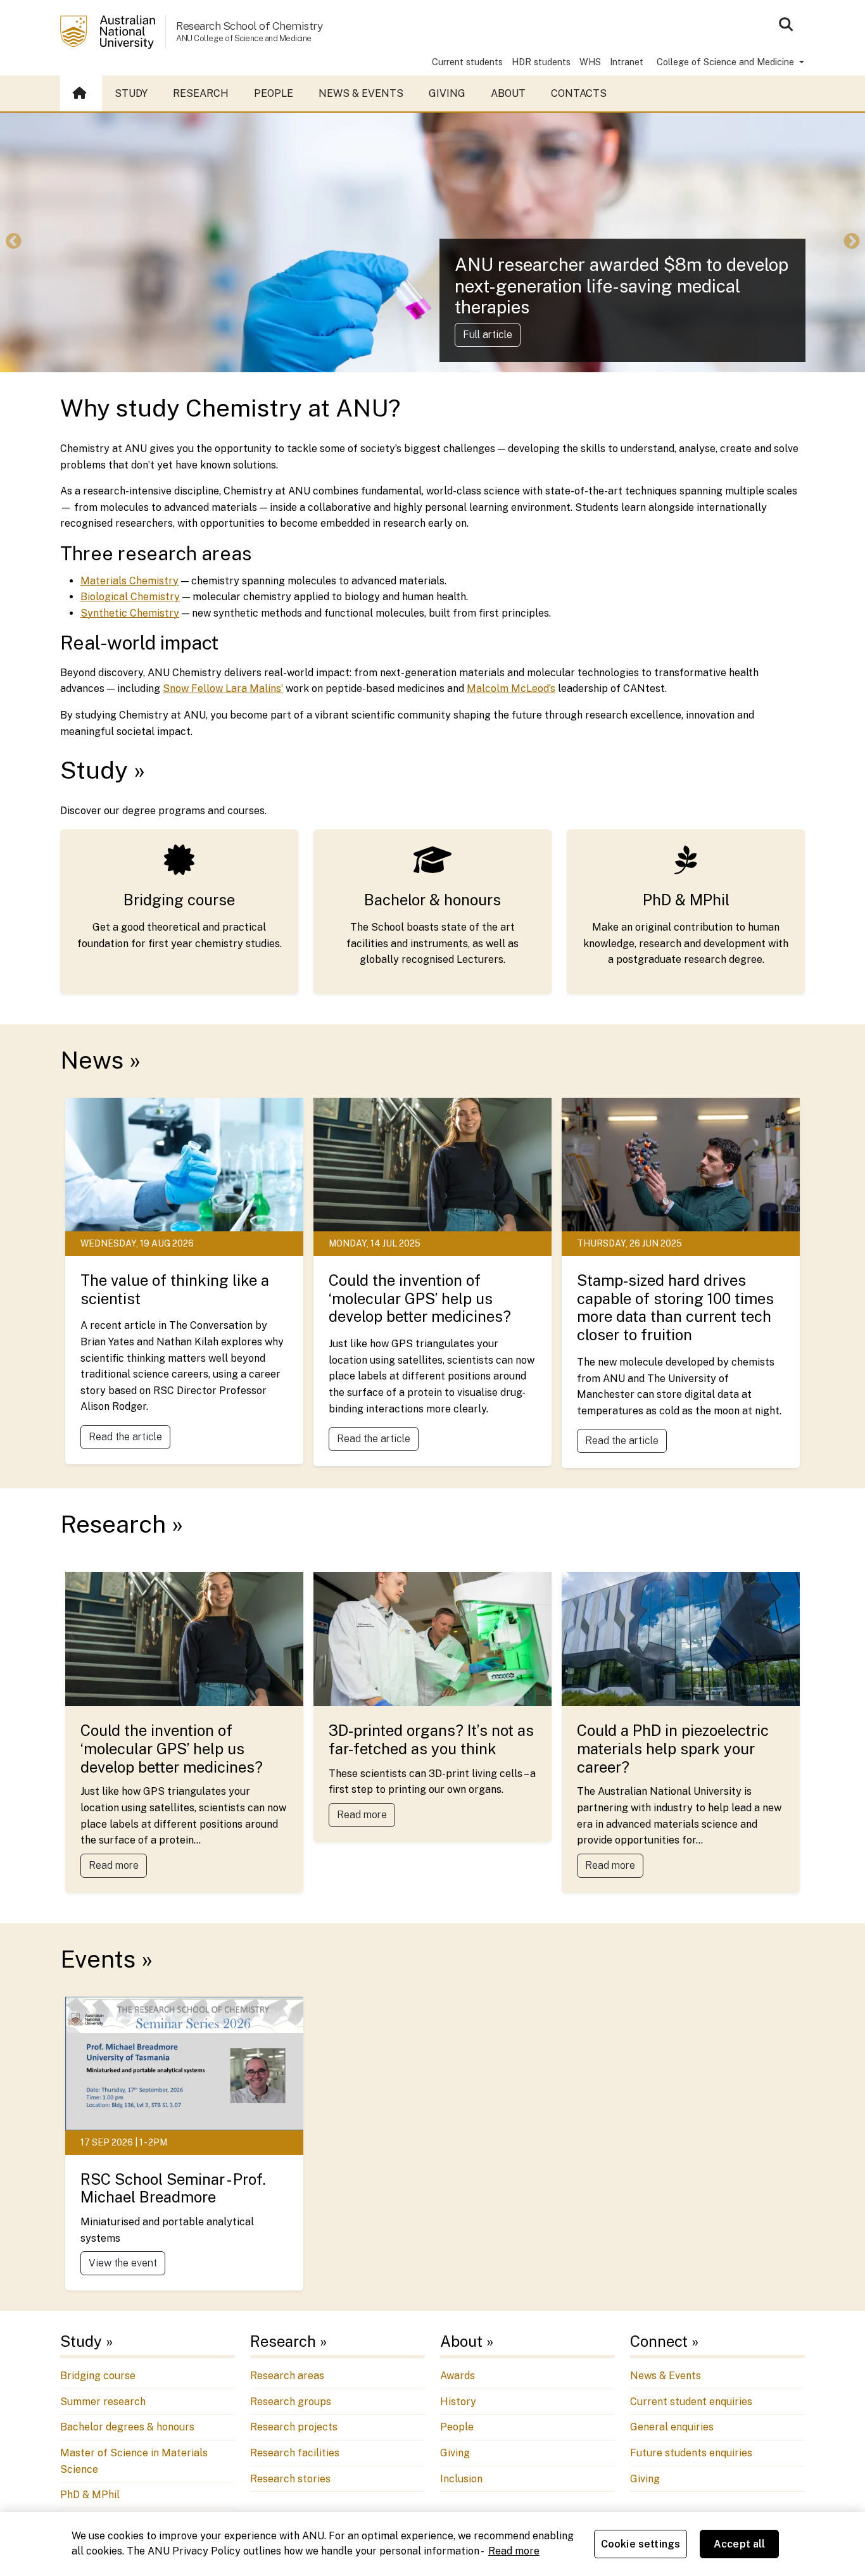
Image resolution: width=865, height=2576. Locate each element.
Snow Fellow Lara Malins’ (223, 688)
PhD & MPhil (686, 900)
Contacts (579, 93)
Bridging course (179, 900)
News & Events (666, 2376)
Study (131, 93)
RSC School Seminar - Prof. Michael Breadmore (173, 2188)
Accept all (740, 2544)
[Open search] (786, 24)
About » (467, 2341)
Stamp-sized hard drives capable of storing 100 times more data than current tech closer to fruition (675, 1307)
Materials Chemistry (129, 581)
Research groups (291, 2402)
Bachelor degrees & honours (127, 2427)
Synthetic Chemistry (130, 613)
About (508, 93)
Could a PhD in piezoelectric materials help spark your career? (673, 1749)
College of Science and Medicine (727, 62)
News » (100, 1060)
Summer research (103, 2402)
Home (81, 94)
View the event (123, 2263)
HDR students (541, 62)
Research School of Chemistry (249, 26)
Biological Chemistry (130, 597)
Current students (467, 62)
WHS (590, 62)
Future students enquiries (691, 2453)
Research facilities (295, 2453)
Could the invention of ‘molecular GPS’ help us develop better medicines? (420, 1298)
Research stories (290, 2479)
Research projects (294, 2427)
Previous (13, 242)
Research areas (287, 2376)
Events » (106, 1959)
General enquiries (672, 2427)
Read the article (125, 1437)
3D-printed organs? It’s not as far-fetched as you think (431, 1739)
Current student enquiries (691, 2402)
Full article (488, 335)
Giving (447, 93)
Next (852, 242)
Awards (458, 2376)
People (274, 93)
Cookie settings (641, 2544)
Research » (122, 1524)
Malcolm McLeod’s (511, 688)
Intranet (627, 62)
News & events (361, 93)
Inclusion (461, 2479)
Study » (103, 770)
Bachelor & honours (432, 900)
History (458, 2402)
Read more (114, 1865)
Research (201, 93)
